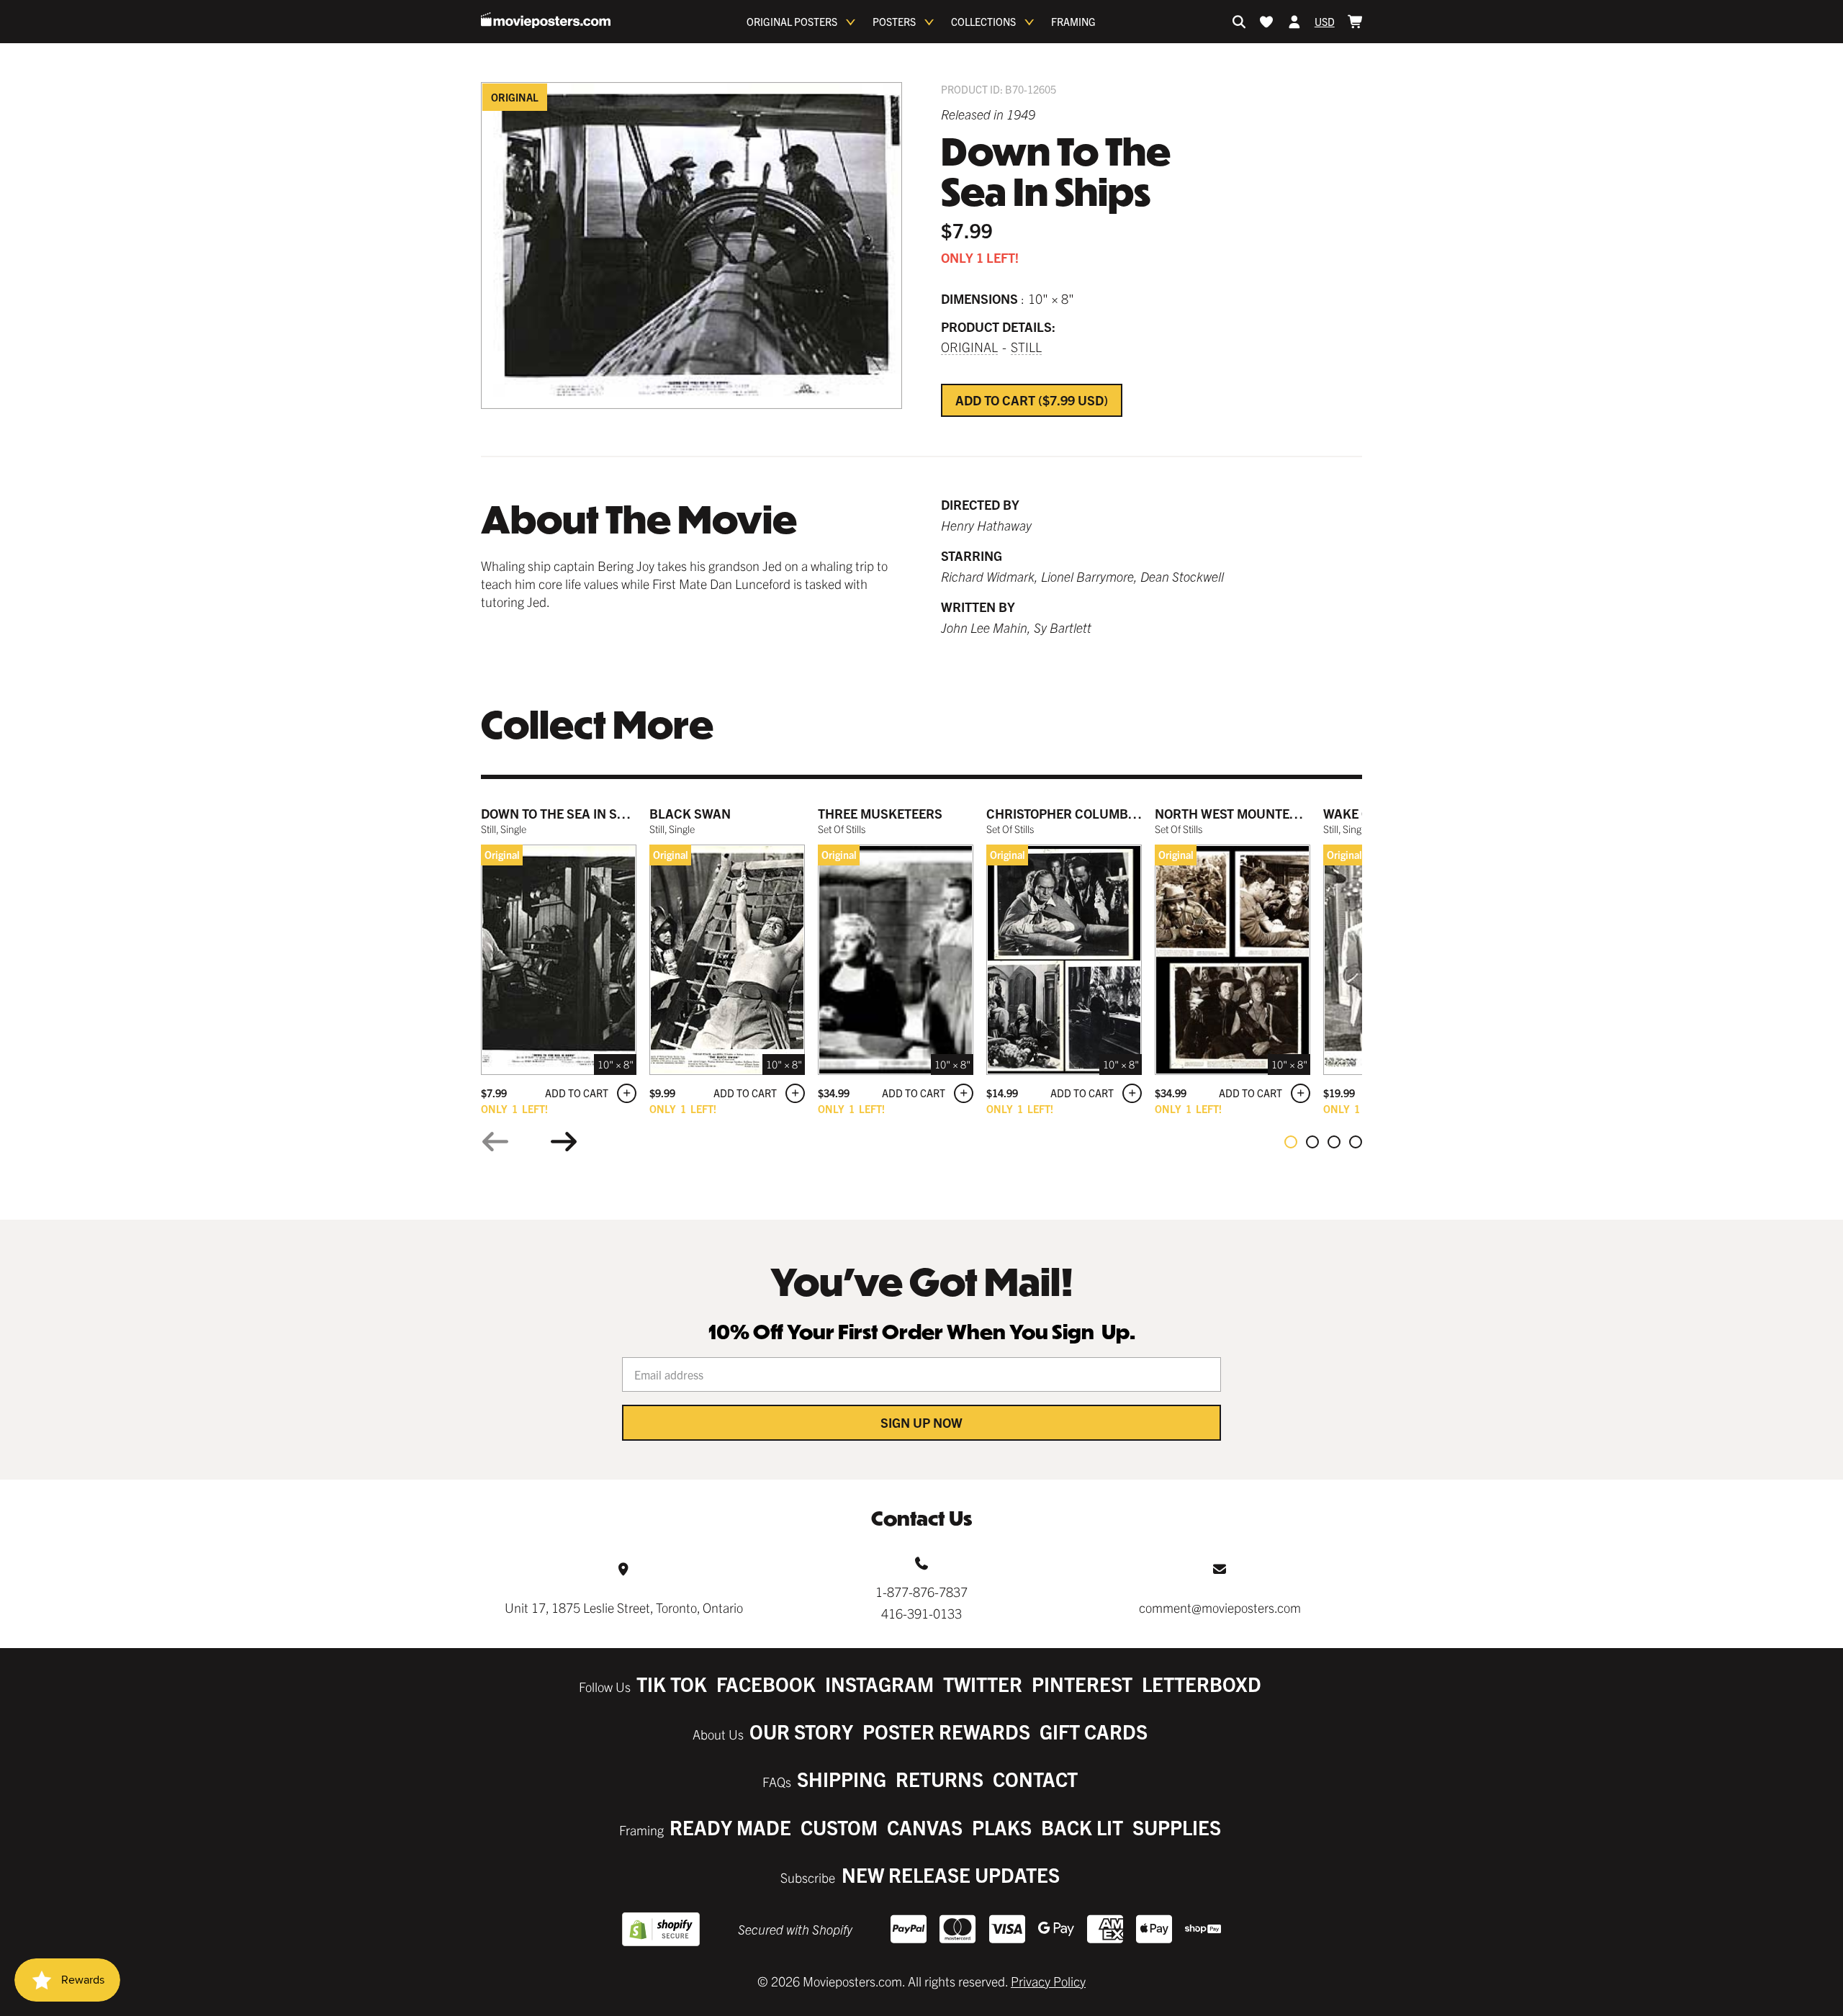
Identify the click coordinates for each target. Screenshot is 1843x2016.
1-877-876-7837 (921, 1592)
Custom (839, 1827)
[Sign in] (1294, 22)
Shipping (842, 1779)
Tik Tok (672, 1684)
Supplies (1177, 1827)
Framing (1073, 22)
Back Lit (1082, 1827)
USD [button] (1325, 22)
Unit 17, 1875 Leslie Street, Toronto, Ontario (624, 1607)
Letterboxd (1202, 1684)
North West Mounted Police (1249, 813)
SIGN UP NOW (921, 1422)
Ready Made (730, 1827)
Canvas (925, 1827)
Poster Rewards (946, 1731)
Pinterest (1082, 1684)
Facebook (766, 1684)
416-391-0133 (921, 1613)
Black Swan (690, 813)
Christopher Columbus (1066, 813)
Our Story (801, 1731)
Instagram (879, 1684)
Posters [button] (894, 22)
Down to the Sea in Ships (563, 813)
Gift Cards (1094, 1731)
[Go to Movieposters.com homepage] (546, 20)
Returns (939, 1779)
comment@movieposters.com (1220, 1607)
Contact (1035, 1779)
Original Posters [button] (792, 22)
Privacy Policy (1048, 1981)
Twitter (983, 1684)
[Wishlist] (1266, 22)
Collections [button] (983, 22)
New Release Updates (951, 1875)
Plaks (1002, 1827)
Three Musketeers (880, 813)
